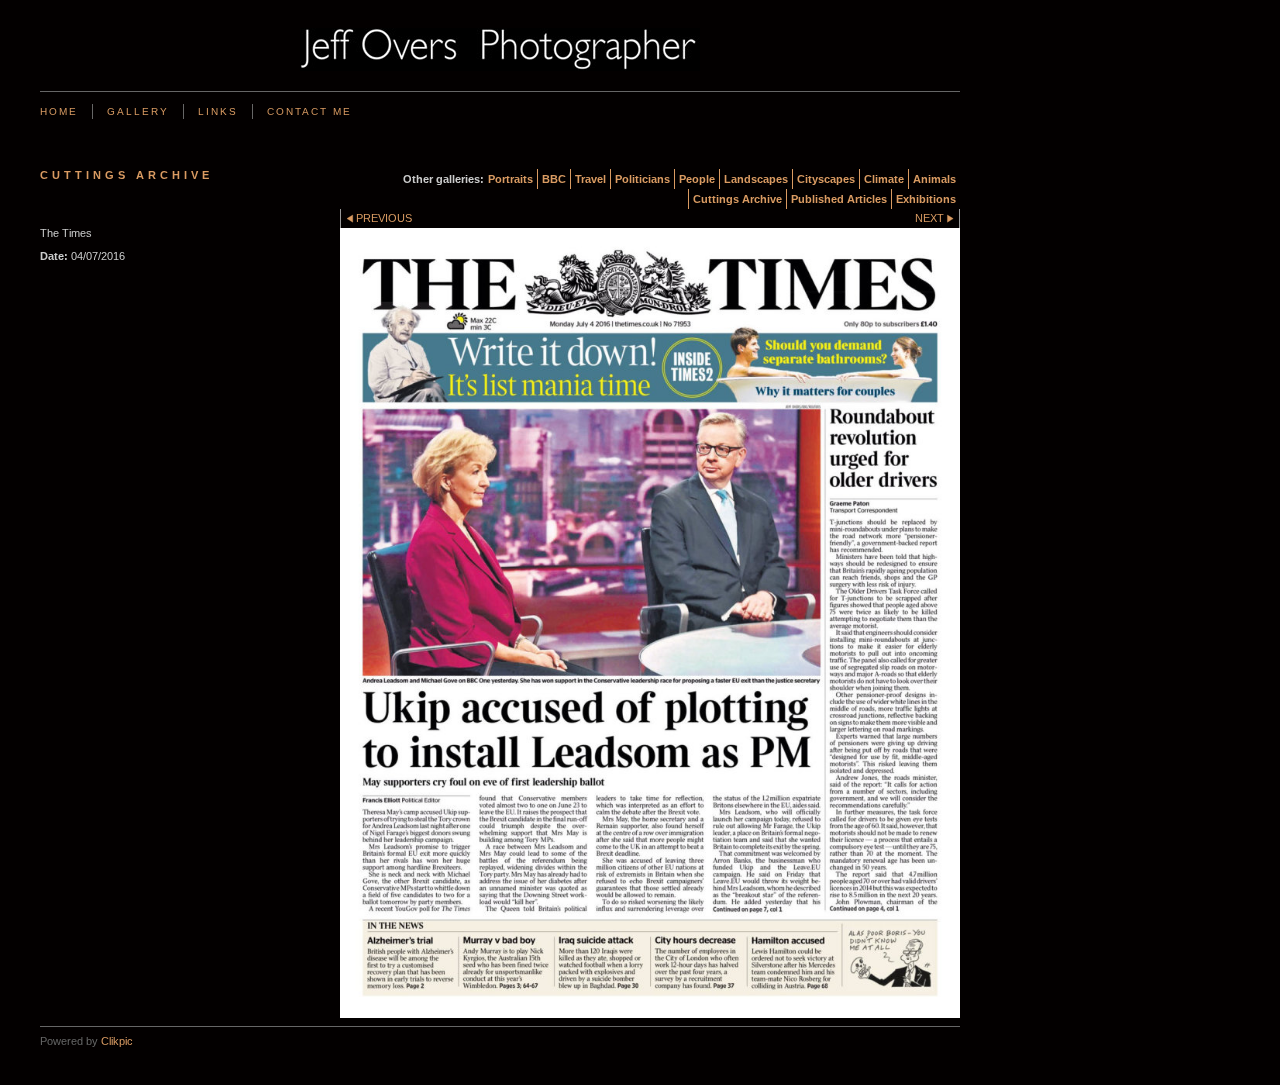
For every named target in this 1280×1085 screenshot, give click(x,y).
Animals (934, 179)
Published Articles (839, 199)
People (697, 179)
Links (218, 111)
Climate (884, 179)
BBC (554, 179)
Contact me (309, 111)
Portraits (510, 179)
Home (59, 111)
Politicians (642, 179)
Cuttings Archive (737, 199)
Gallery (138, 111)
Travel (590, 179)
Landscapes (756, 179)
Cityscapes (826, 179)
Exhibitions (926, 199)
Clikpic (117, 1041)
